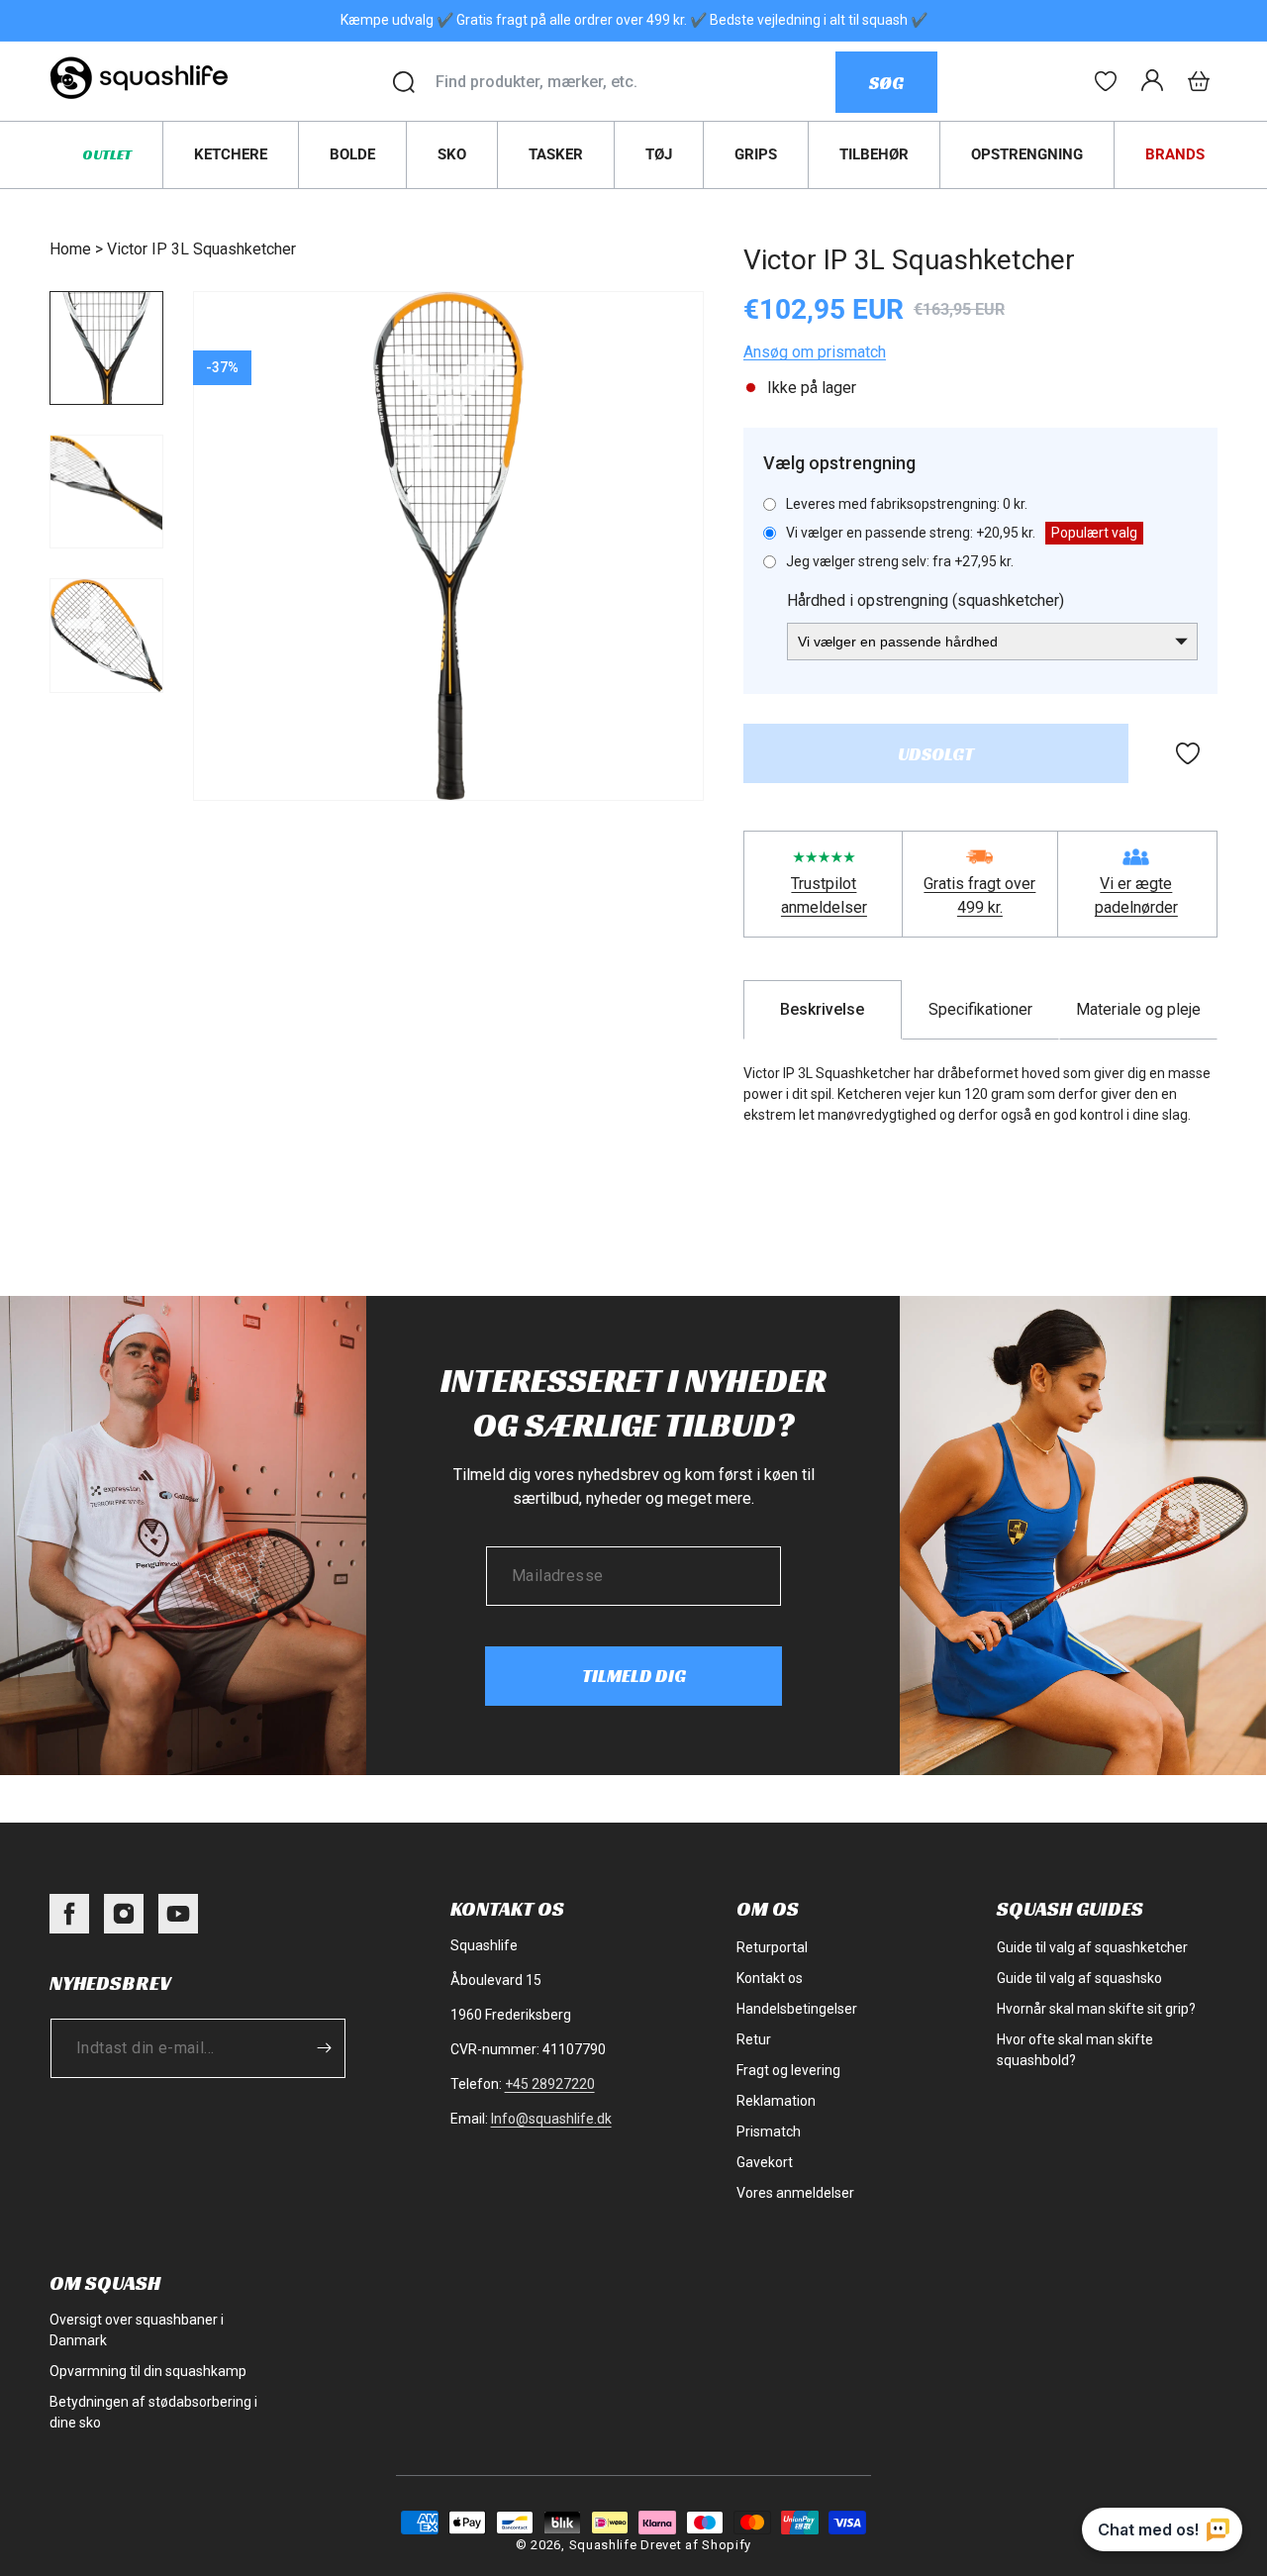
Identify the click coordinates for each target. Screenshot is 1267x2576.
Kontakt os (770, 1978)
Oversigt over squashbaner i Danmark (137, 2330)
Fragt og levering (788, 2070)
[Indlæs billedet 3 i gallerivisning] (106, 635)
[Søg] (404, 82)
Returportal (772, 1947)
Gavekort (765, 2162)
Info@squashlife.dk (551, 2119)
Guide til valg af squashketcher (1092, 1947)
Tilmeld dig (634, 1676)
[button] (1199, 81)
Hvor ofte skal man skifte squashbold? (1075, 2050)
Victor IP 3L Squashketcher (201, 249)
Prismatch (769, 2131)
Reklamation (776, 2101)
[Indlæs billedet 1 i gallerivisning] (106, 348)
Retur (754, 2039)
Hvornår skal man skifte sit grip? (1096, 2009)
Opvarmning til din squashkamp (148, 2371)
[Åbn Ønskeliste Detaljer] (1106, 81)
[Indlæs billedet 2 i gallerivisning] (106, 492)
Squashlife (603, 2545)
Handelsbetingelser (797, 2009)
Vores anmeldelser (795, 2193)
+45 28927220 (550, 2084)
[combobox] (635, 82)
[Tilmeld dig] (324, 2048)
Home (70, 249)
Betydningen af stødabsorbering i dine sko (153, 2412)
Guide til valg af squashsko (1079, 1978)
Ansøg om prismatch (815, 352)
